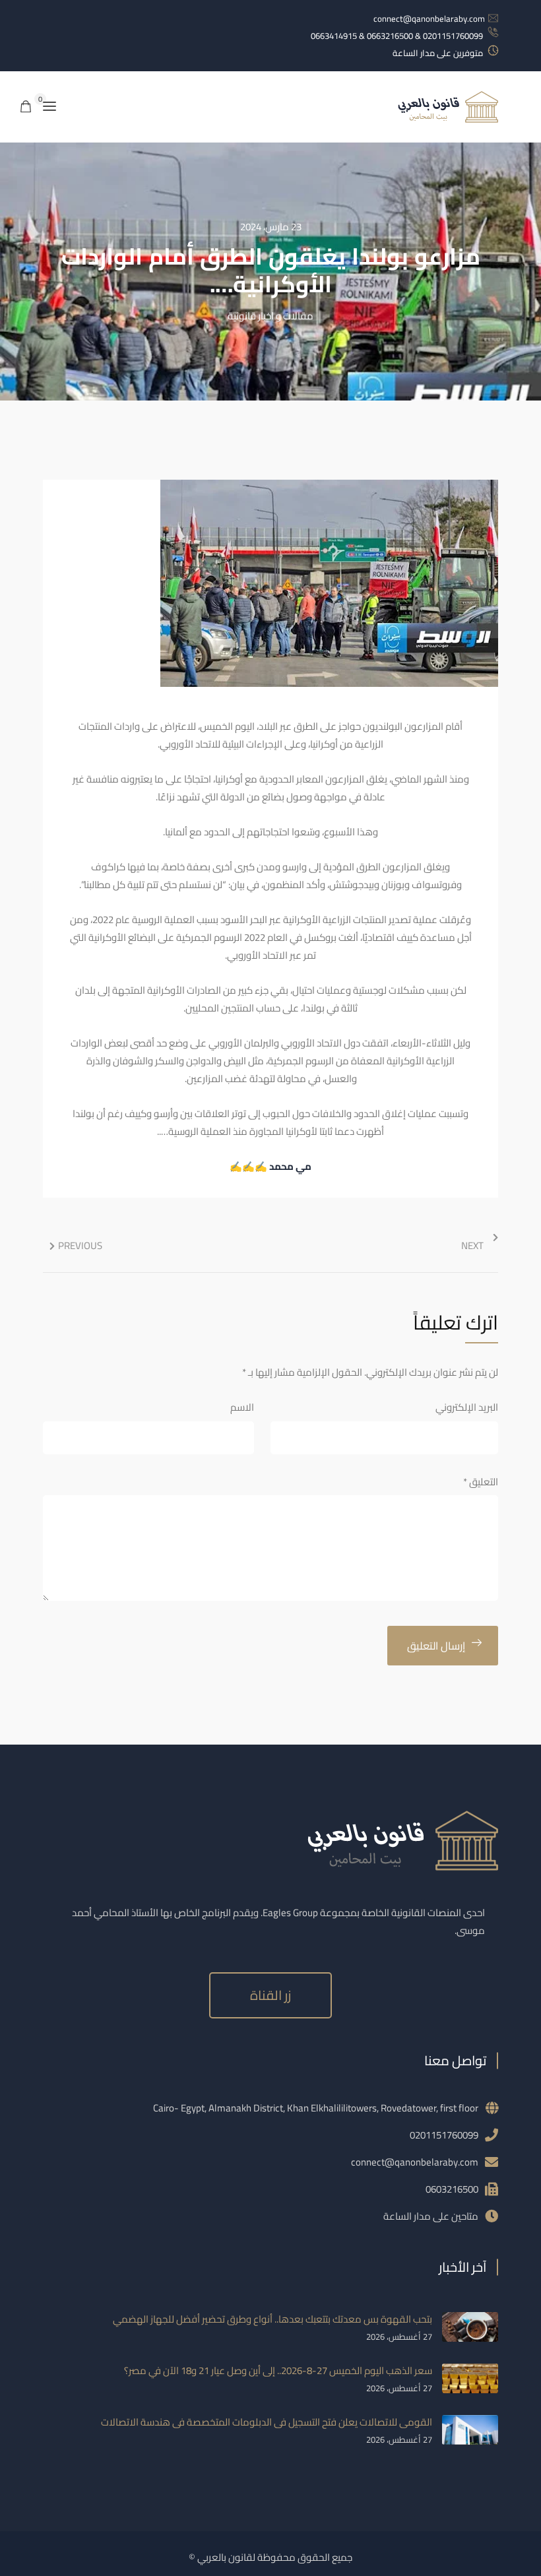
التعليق (481, 1482)
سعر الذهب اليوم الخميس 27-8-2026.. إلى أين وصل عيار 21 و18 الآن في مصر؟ (278, 2370)
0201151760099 (444, 2135)
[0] (26, 107)
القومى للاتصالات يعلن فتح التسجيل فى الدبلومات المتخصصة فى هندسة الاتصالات (267, 2422)
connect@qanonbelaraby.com (429, 18)
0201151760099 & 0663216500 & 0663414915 (397, 36)
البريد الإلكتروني (467, 1407)
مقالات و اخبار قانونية (270, 316)
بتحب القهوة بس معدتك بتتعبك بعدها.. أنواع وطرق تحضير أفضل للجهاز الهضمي (272, 2319)
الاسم (242, 1407)
